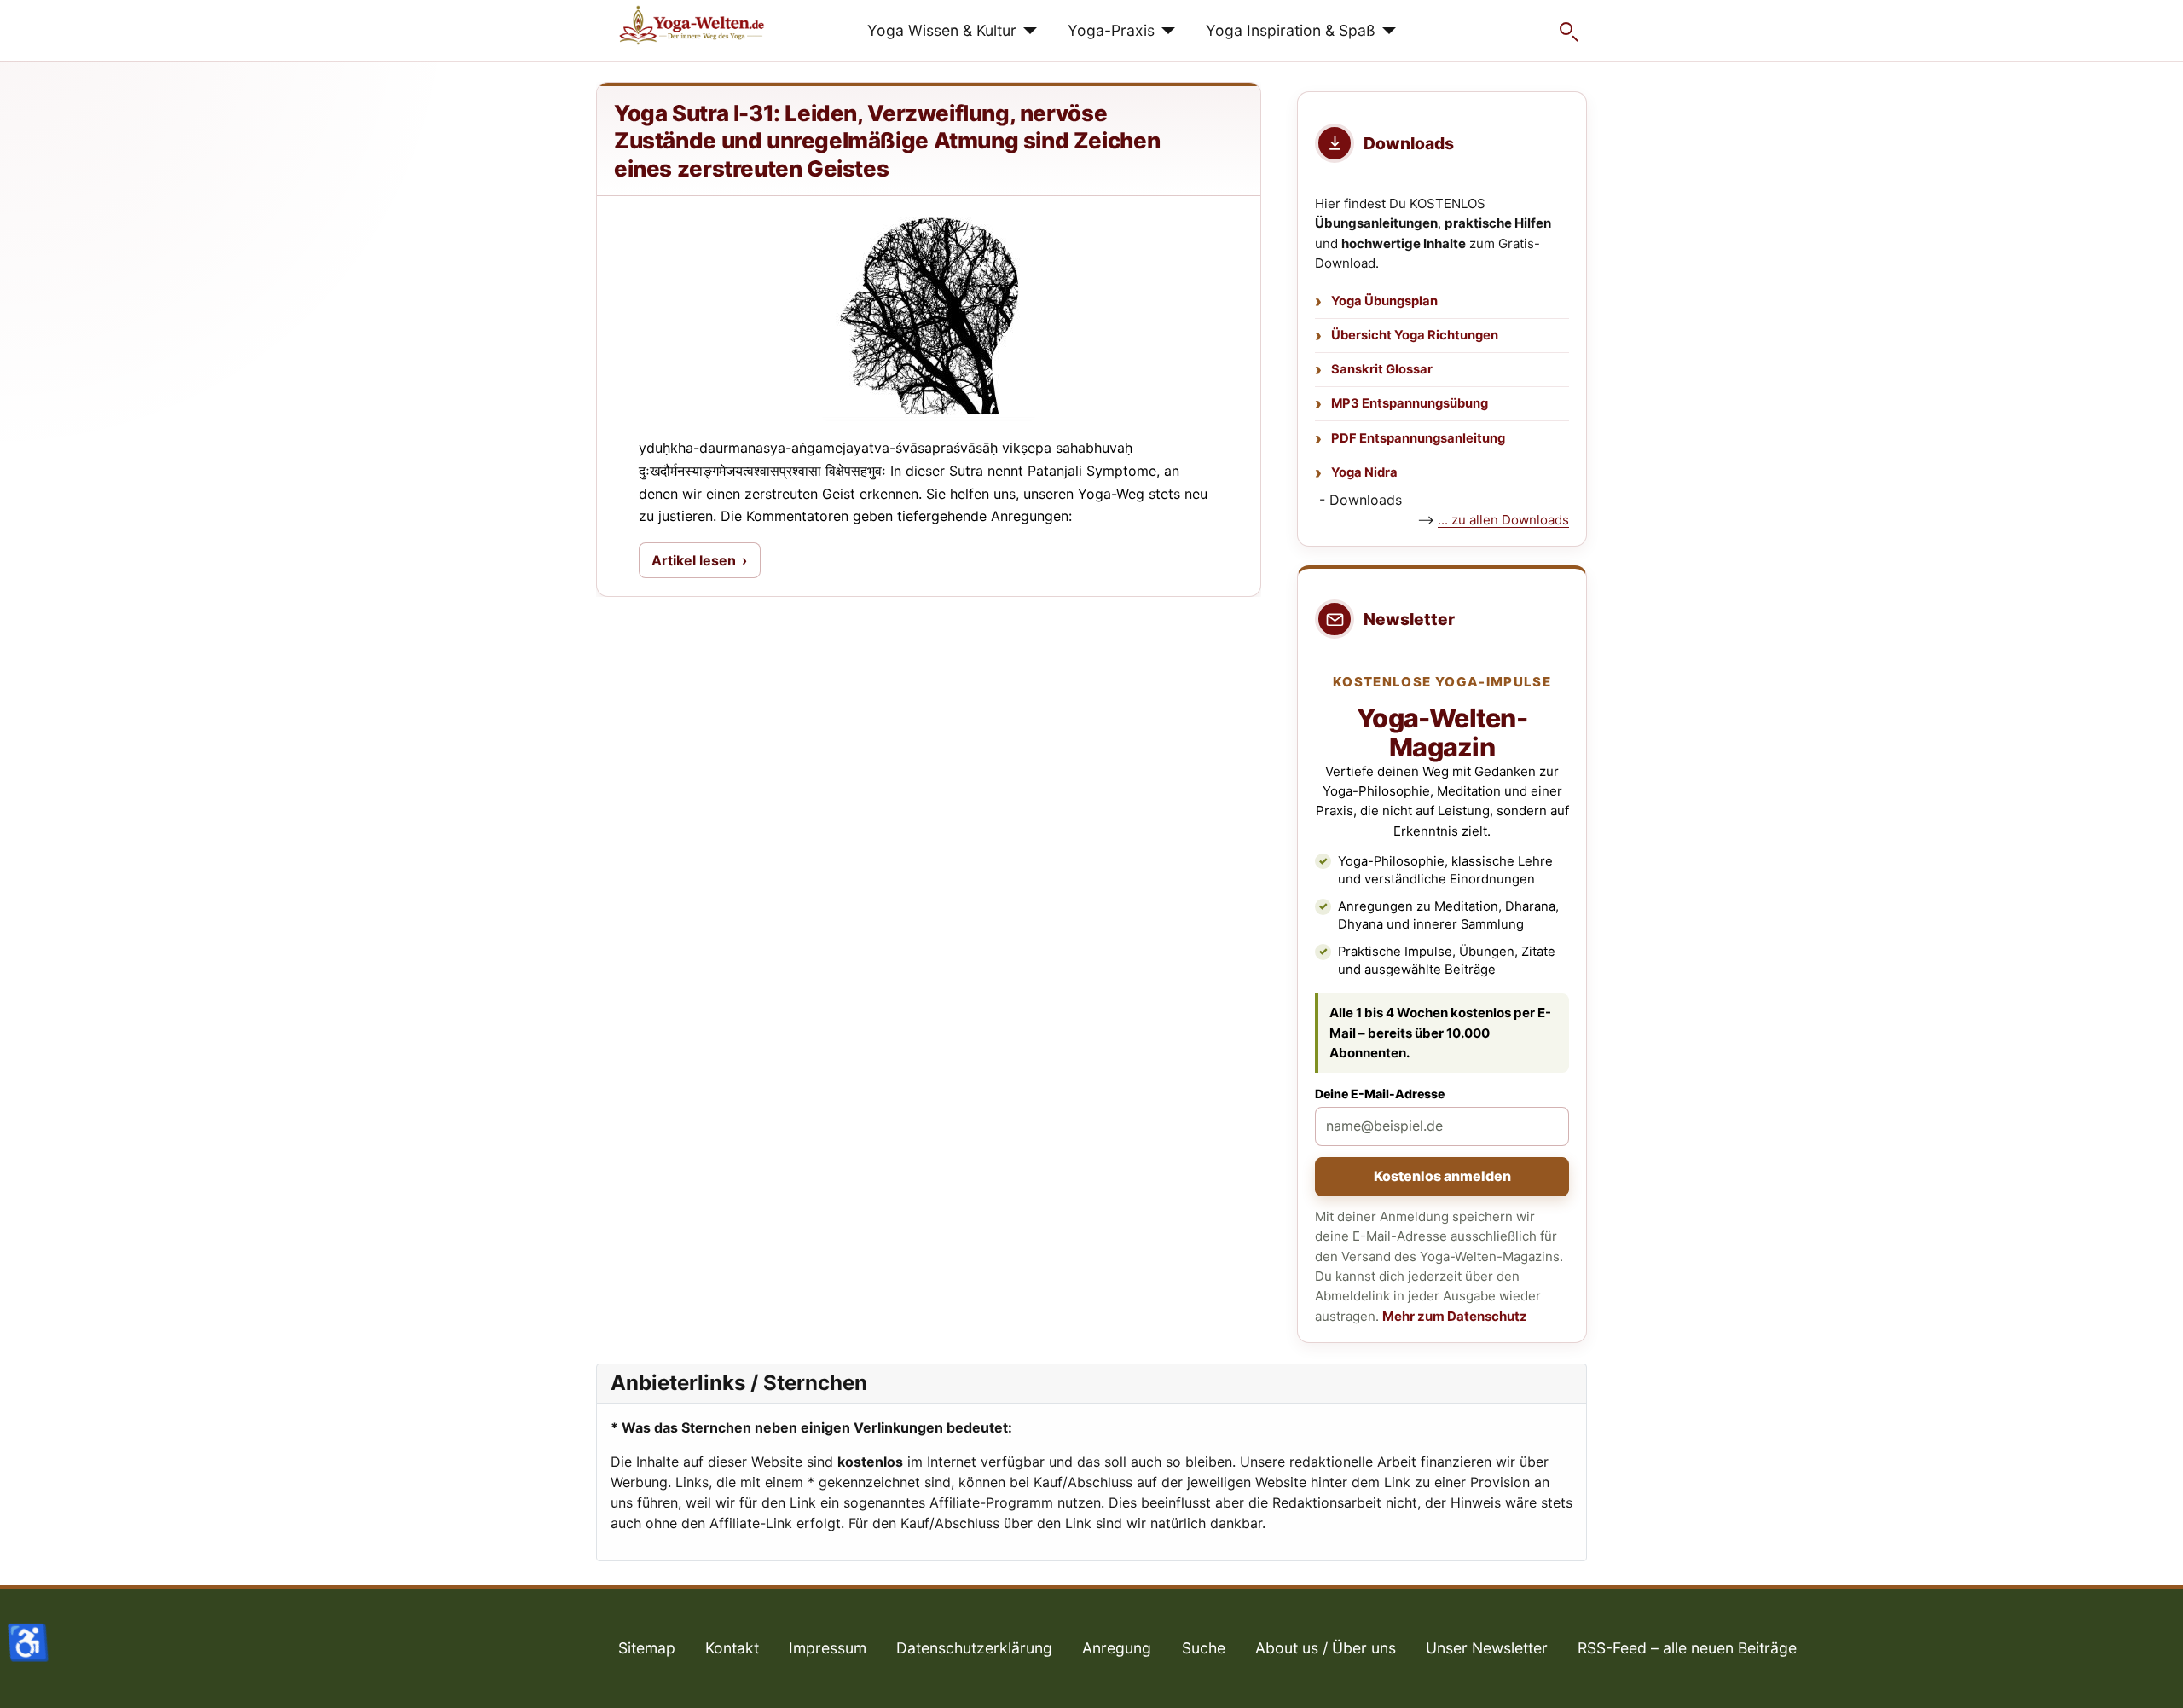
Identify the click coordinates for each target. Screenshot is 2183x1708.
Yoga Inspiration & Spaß (1291, 30)
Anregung (1117, 1648)
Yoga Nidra (1364, 472)
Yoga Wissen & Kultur (942, 30)
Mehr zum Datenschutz (1455, 1316)
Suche (1204, 1648)
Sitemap (647, 1648)
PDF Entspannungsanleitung (1418, 438)
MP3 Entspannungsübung (1410, 403)
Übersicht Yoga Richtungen (1415, 335)
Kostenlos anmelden (1442, 1176)
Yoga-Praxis (1111, 30)
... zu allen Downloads (1503, 520)
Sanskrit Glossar (1382, 369)
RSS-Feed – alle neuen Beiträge (1687, 1648)
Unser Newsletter (1487, 1648)
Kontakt (732, 1648)
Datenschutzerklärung (974, 1648)
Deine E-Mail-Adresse (1380, 1094)
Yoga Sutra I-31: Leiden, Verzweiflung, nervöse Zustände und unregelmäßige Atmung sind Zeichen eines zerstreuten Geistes (887, 141)
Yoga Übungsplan (1384, 301)
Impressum (828, 1648)
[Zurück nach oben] (2153, 1676)
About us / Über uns (1326, 1648)
